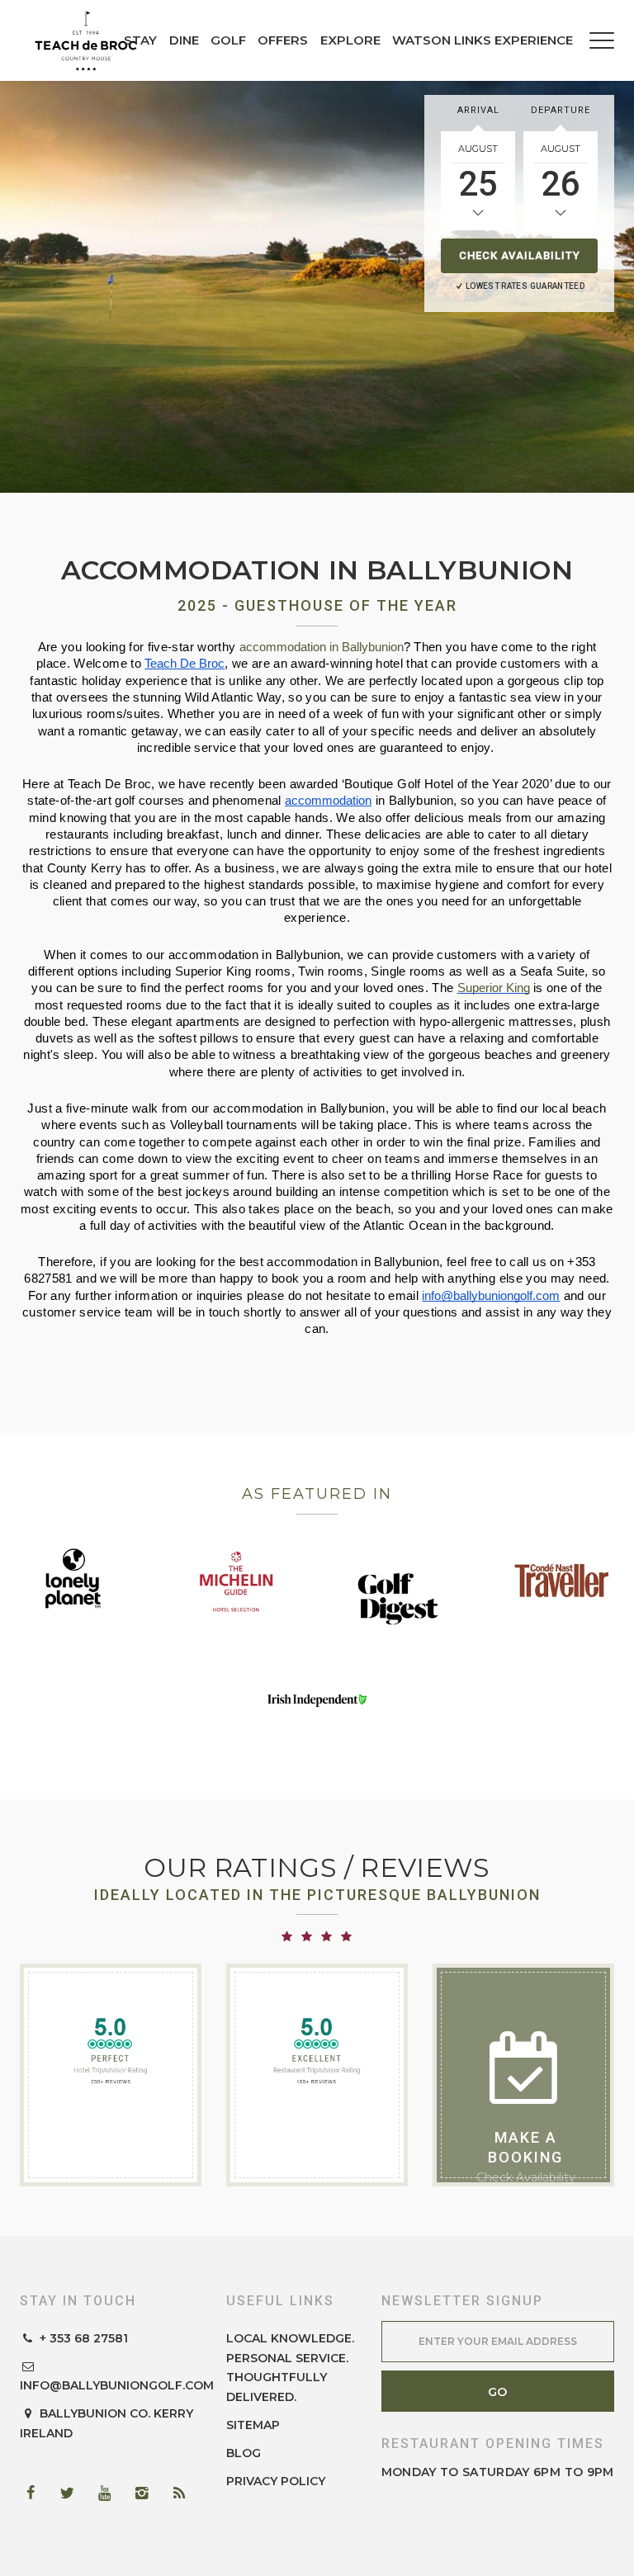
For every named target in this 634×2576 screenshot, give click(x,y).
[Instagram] (148, 2493)
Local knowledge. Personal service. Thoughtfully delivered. (290, 2368)
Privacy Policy (276, 2481)
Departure (561, 110)
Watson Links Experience (483, 40)
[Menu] (602, 40)
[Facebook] (36, 2493)
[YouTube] (111, 2493)
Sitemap (253, 2425)
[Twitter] (73, 2493)
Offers (283, 40)
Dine (184, 40)
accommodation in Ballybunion (322, 647)
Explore (350, 40)
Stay (140, 40)
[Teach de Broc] (86, 40)
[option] (317, 286)
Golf (228, 40)
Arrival (478, 110)
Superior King (494, 988)
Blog (244, 2453)
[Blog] (185, 2493)
